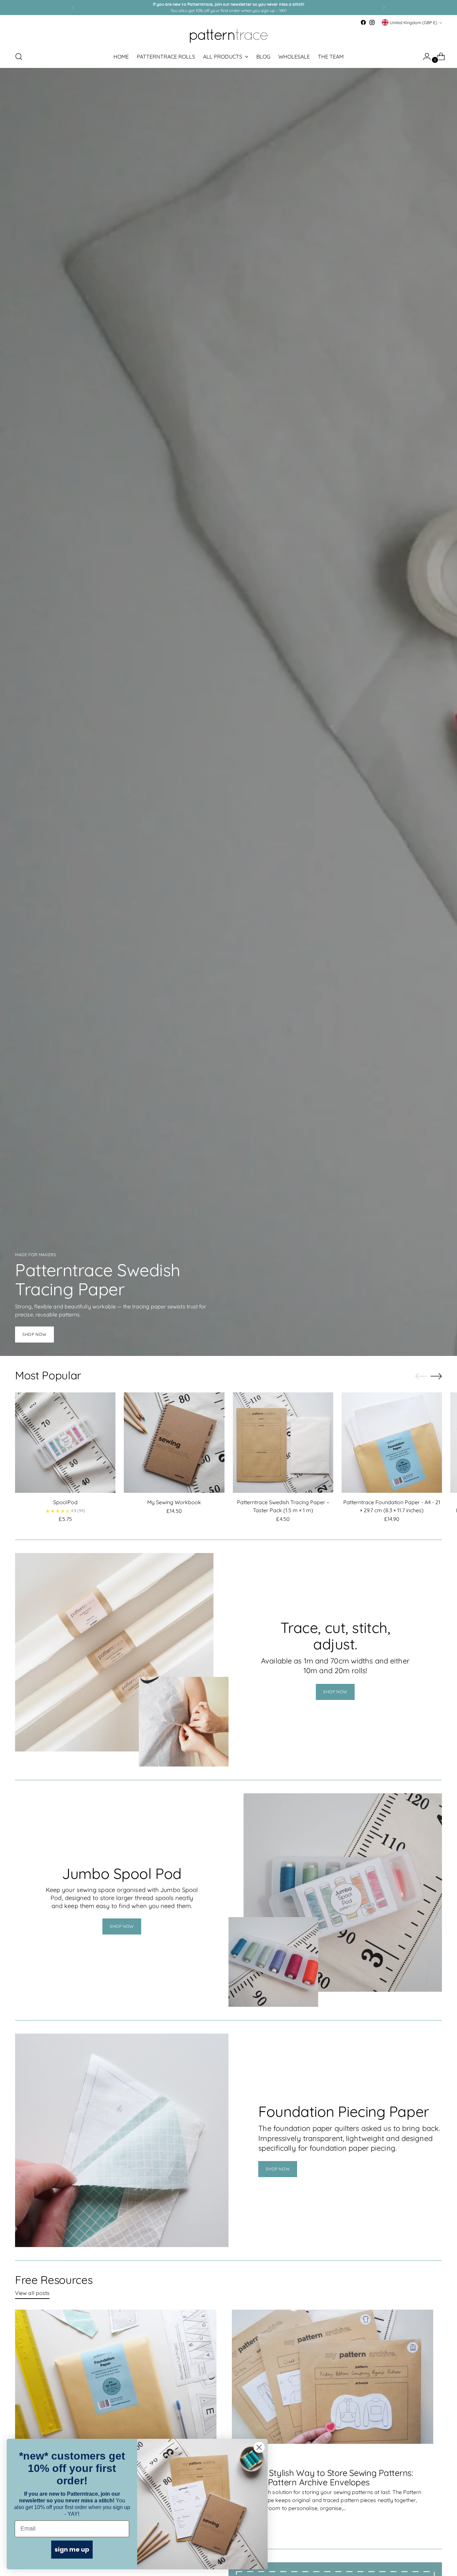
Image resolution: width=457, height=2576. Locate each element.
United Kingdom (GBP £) (414, 23)
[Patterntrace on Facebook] (363, 22)
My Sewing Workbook (174, 1502)
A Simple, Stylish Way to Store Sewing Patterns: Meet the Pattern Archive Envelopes (323, 2477)
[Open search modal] (19, 57)
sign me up (72, 2549)
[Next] (384, 8)
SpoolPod (65, 1502)
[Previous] (73, 8)
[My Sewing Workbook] (174, 1443)
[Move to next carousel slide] (436, 1376)
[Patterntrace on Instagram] (372, 22)
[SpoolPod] (65, 1443)
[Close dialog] (259, 2447)
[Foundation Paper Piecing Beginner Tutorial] (116, 2383)
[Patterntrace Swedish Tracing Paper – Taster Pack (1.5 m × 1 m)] (283, 1443)
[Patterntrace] (229, 36)
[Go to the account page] (424, 57)
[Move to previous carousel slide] (421, 1376)
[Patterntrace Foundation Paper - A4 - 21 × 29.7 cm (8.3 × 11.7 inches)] (392, 1443)
